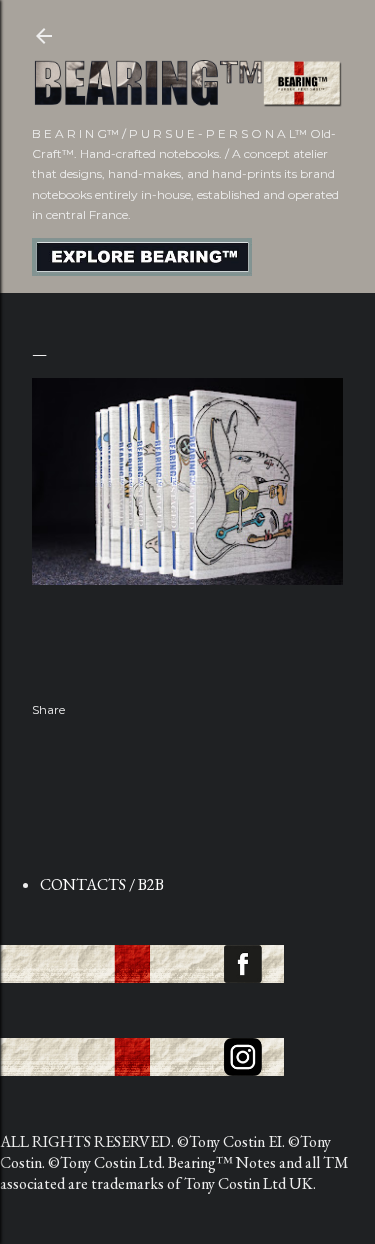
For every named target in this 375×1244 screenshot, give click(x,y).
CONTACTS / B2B (102, 884)
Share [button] (48, 709)
